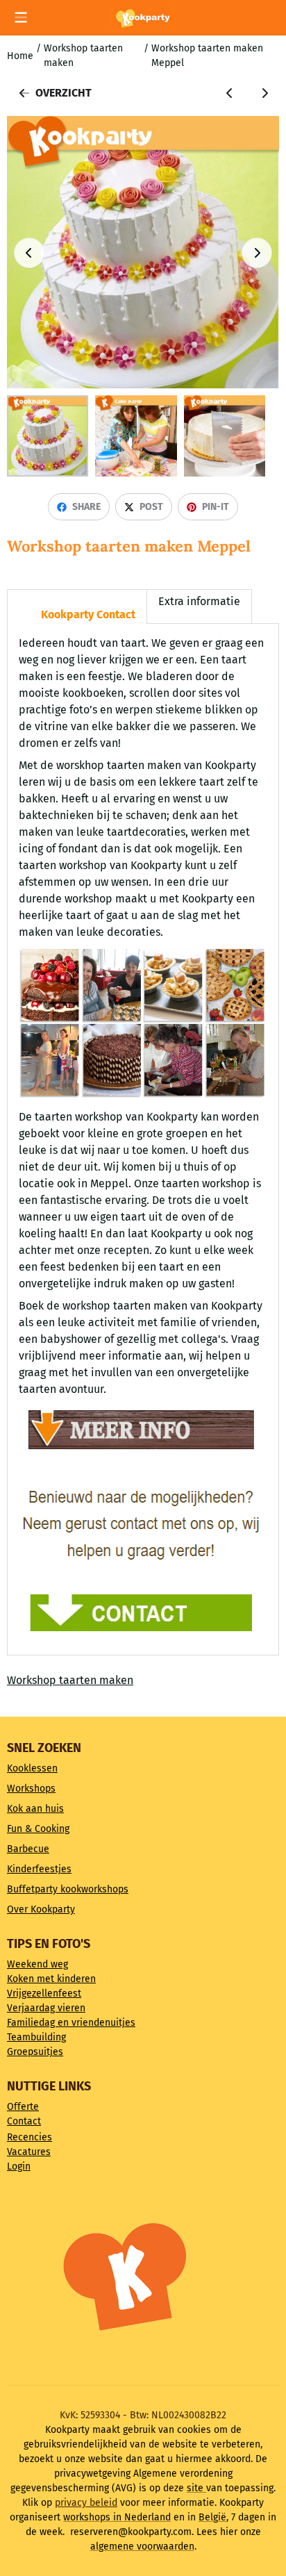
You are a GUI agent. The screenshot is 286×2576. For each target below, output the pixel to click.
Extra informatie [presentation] (199, 601)
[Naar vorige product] (230, 93)
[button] (21, 17)
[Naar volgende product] (264, 93)
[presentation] (19, 598)
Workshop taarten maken (70, 1680)
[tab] (77, 606)
